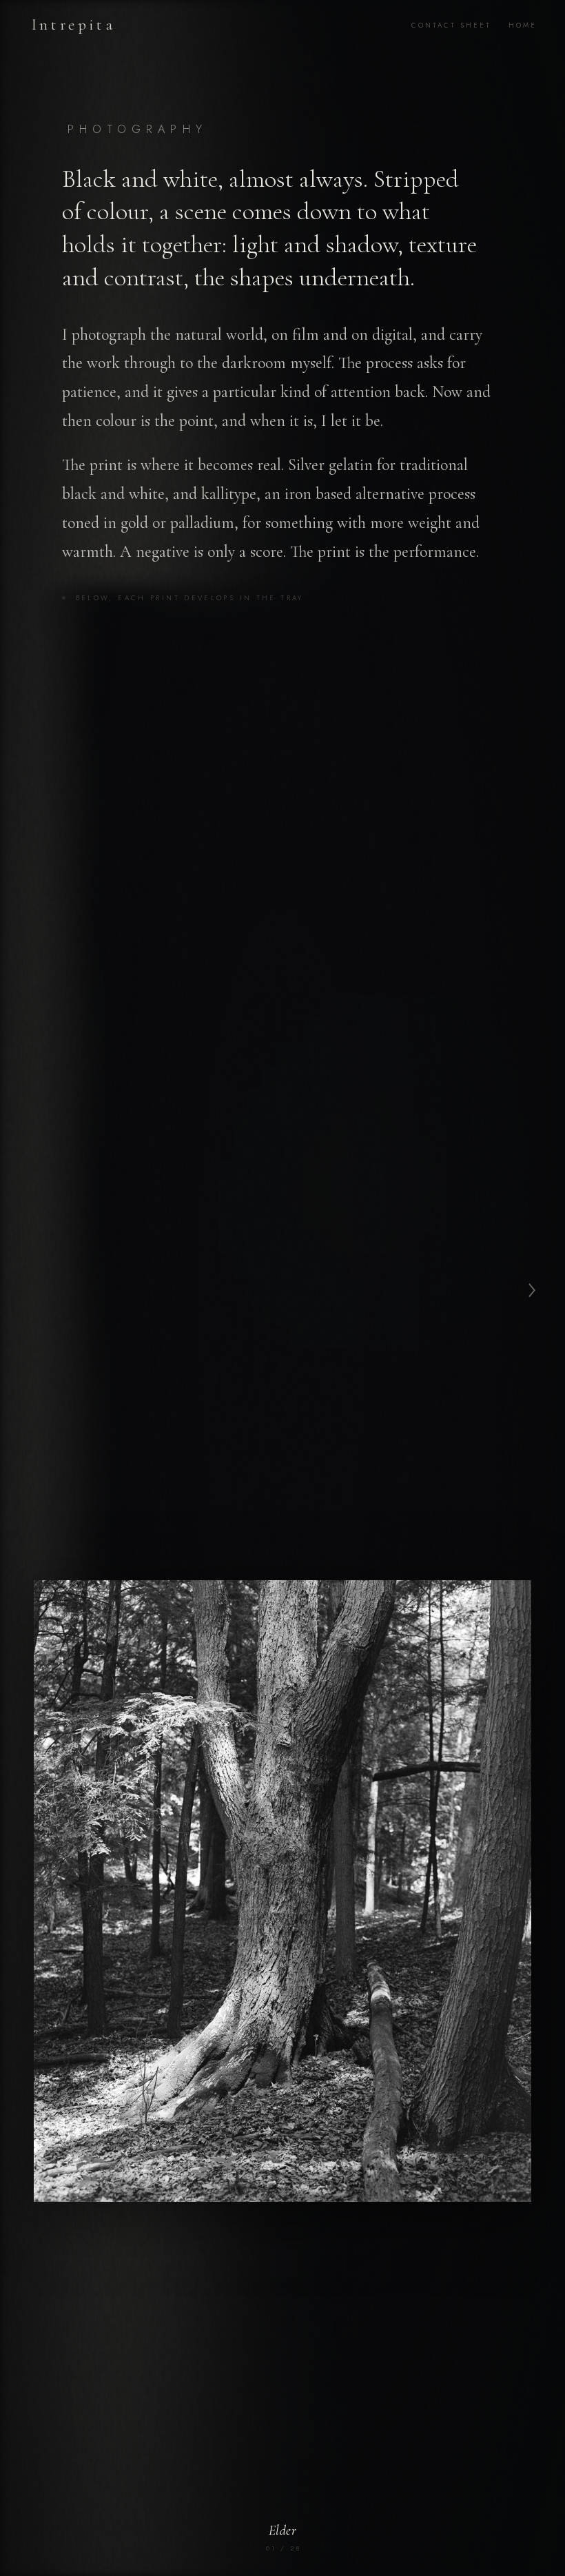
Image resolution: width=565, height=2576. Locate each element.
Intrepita (73, 25)
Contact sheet (451, 25)
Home (523, 25)
